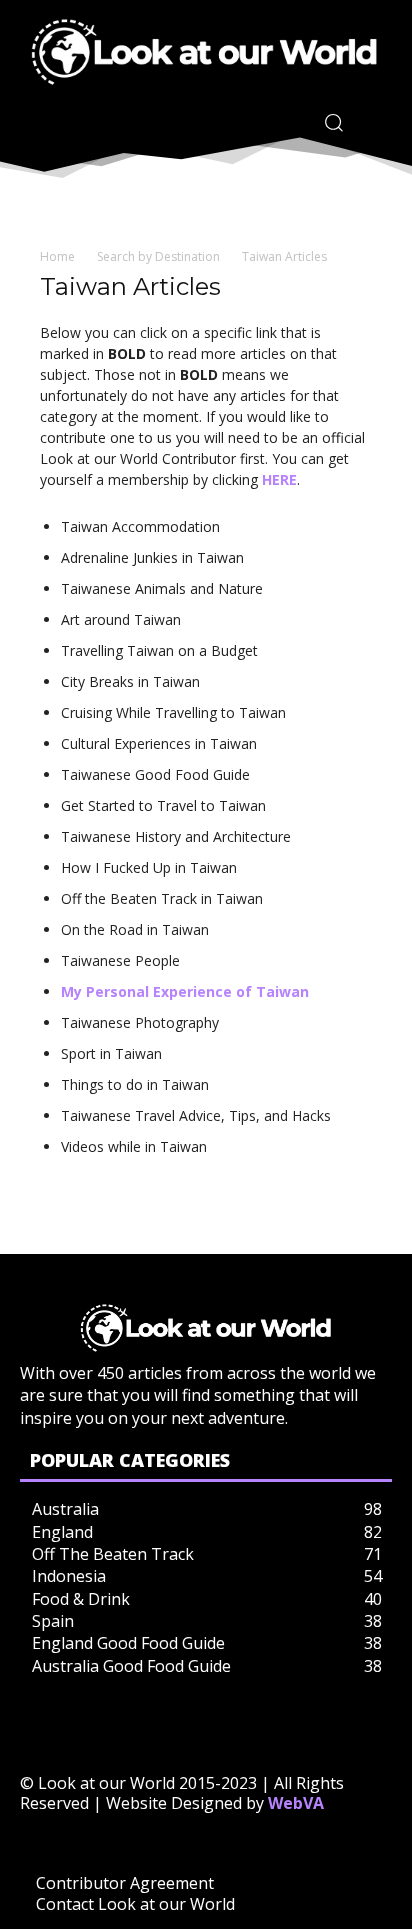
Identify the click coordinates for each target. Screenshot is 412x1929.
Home (57, 256)
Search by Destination (158, 256)
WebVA (296, 1803)
